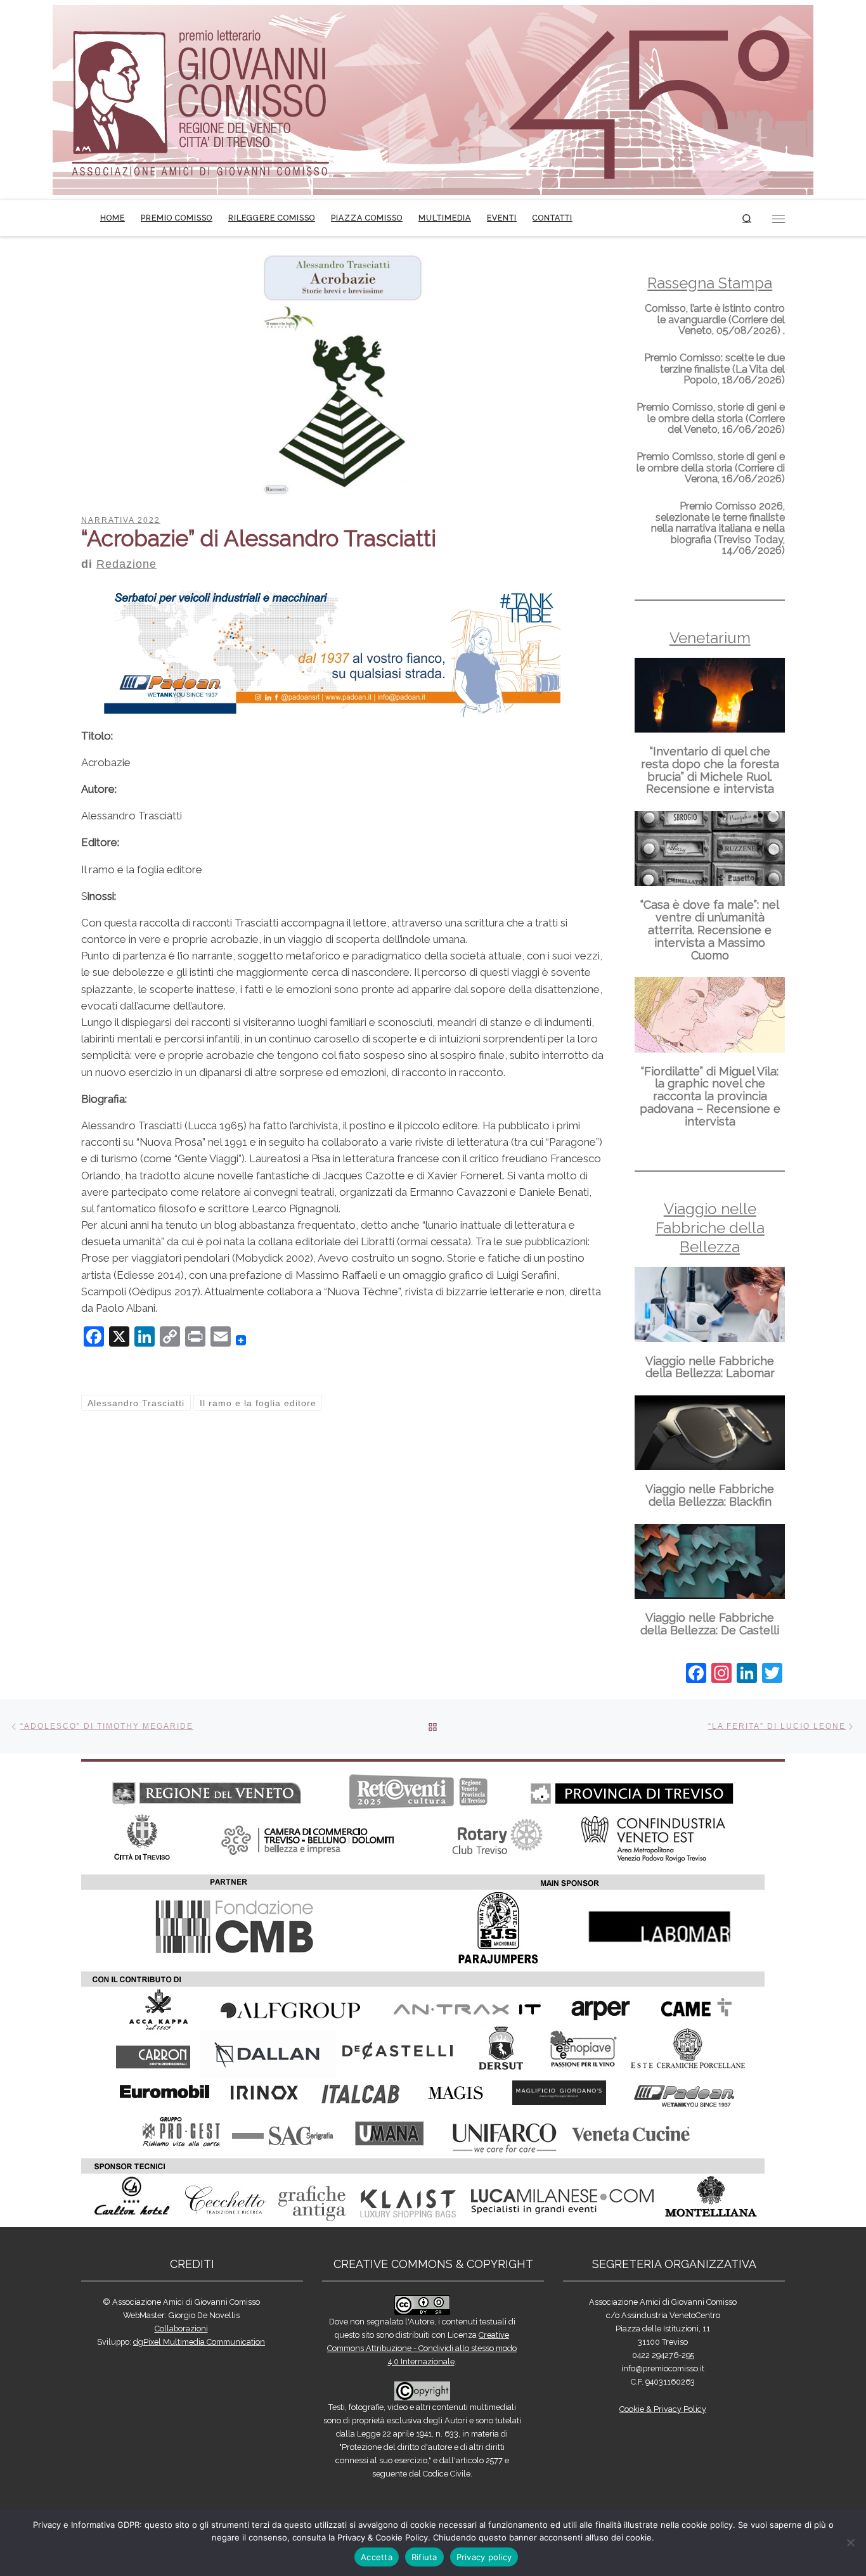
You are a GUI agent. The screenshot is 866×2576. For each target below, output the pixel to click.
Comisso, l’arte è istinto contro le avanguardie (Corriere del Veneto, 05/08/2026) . (715, 319)
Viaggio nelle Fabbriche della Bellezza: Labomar (710, 1367)
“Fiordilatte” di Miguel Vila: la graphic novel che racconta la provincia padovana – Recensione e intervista (710, 1096)
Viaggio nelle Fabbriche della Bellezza (710, 1228)
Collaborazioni (181, 2329)
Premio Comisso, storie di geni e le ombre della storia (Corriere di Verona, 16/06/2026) (711, 468)
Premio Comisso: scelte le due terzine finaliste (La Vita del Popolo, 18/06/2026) (714, 369)
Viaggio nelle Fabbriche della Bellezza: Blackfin (710, 1495)
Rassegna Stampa (710, 283)
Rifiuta (424, 2557)
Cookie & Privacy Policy (663, 2409)
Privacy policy (484, 2557)
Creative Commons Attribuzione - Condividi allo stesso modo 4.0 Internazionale (422, 2348)
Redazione (126, 564)
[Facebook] (696, 1675)
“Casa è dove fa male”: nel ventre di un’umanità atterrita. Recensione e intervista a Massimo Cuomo (710, 930)
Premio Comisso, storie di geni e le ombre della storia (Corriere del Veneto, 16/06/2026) (711, 418)
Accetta (377, 2557)
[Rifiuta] (850, 2542)
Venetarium (710, 638)
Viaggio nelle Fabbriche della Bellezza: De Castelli (710, 1624)
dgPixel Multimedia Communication (199, 2342)
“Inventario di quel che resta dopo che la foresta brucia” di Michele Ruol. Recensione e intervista (710, 770)
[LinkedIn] (747, 1675)
